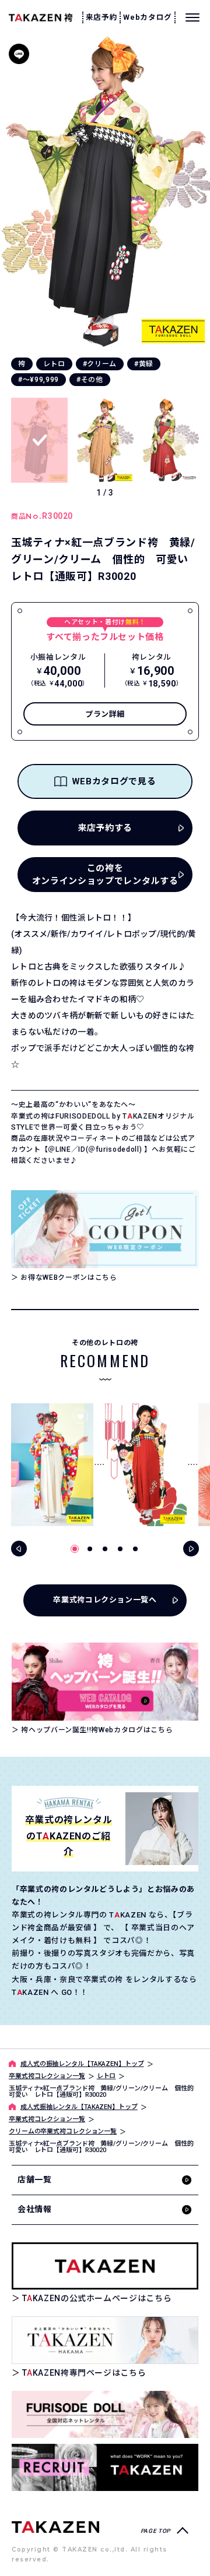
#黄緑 (144, 364)
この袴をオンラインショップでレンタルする (105, 875)
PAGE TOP (155, 2531)
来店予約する (105, 828)
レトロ (54, 364)
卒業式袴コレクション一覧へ (105, 1600)
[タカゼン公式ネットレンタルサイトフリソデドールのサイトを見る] (105, 2414)
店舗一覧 (35, 2179)
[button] (197, 192)
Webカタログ (148, 17)
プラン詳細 (105, 714)
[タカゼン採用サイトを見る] (105, 2467)
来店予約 (102, 17)
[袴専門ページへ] (55, 2526)
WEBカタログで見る (114, 781)
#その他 (90, 380)
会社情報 (35, 2209)
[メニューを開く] (192, 17)
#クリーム (100, 364)
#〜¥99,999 (38, 380)
